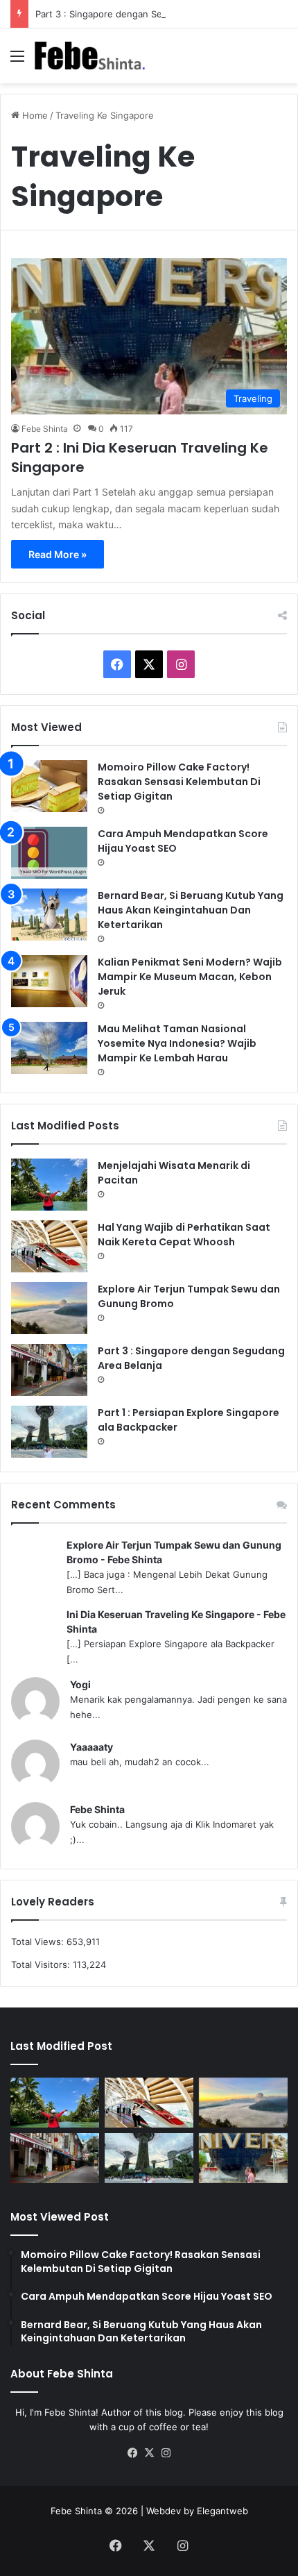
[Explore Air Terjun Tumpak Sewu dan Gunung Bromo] (49, 1308)
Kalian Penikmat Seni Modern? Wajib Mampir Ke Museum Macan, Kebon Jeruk (190, 977)
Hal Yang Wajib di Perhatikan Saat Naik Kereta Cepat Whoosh (184, 1235)
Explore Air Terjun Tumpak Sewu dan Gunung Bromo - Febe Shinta (174, 1552)
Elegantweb (222, 2511)
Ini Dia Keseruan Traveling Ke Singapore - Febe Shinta (176, 1622)
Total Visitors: (42, 1964)
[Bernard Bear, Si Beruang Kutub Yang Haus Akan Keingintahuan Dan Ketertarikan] (49, 915)
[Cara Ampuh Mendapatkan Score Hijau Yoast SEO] (49, 853)
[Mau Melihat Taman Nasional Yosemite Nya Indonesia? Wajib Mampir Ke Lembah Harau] (49, 1048)
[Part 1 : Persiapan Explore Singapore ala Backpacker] (49, 1432)
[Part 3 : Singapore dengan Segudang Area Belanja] (49, 1370)
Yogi (80, 1684)
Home (34, 115)
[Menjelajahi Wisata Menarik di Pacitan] (49, 1185)
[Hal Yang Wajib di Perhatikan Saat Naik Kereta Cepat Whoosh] (49, 1246)
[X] (149, 2453)
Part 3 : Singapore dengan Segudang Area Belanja (143, 14)
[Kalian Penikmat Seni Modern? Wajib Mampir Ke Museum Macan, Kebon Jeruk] (49, 981)
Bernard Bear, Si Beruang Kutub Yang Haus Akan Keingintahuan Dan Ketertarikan (191, 910)
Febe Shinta (45, 429)
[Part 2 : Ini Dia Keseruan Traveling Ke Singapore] (243, 2158)
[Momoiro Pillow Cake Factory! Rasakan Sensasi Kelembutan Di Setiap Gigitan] (49, 786)
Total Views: (39, 1942)
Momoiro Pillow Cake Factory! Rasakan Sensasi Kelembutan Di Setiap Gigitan (179, 782)
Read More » (58, 554)
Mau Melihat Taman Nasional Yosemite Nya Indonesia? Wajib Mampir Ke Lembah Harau (177, 1043)
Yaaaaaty (91, 1747)
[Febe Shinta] (90, 56)
